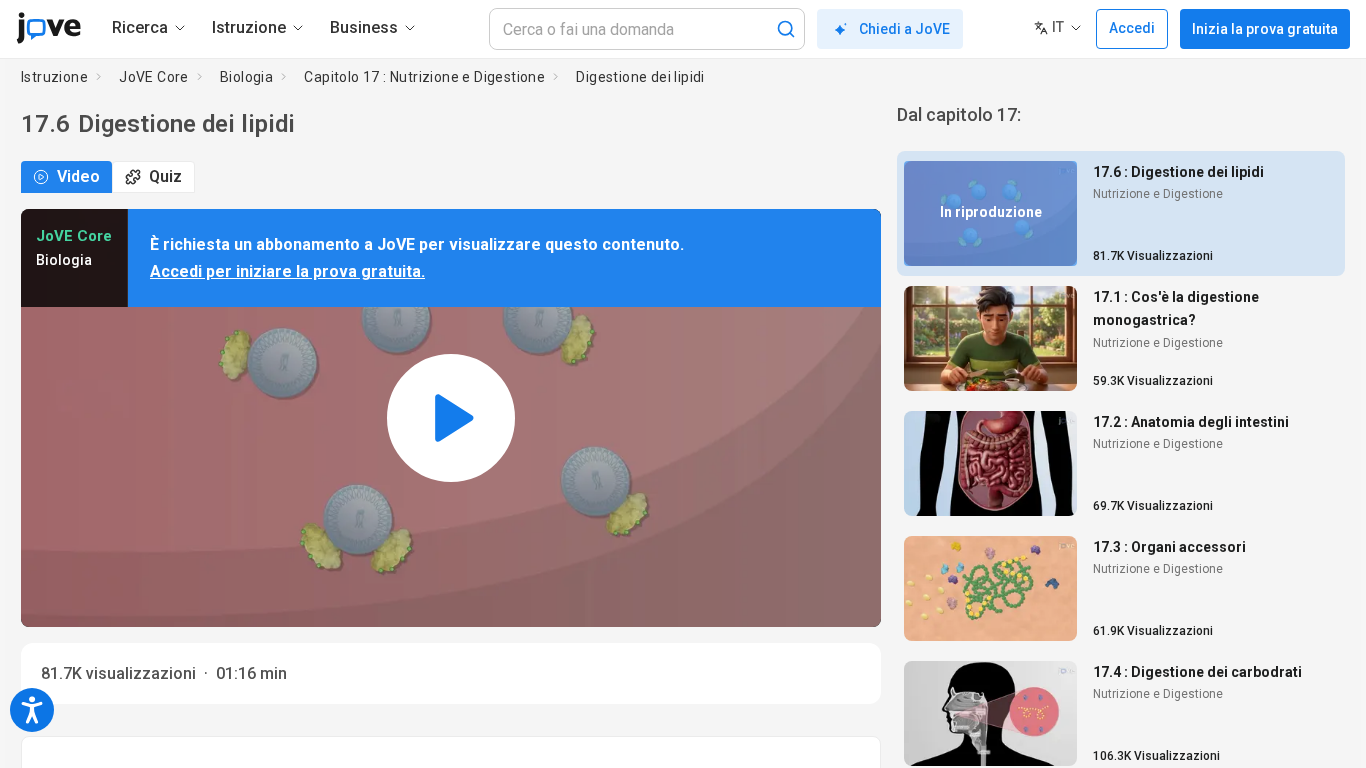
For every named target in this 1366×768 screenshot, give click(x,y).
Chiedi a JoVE (904, 29)
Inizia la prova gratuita (1265, 29)
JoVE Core (154, 77)
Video (78, 176)
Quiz (165, 176)
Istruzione (54, 77)
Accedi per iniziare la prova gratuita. (287, 271)
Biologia (246, 77)
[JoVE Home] (48, 28)
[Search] (786, 29)
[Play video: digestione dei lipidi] (451, 418)
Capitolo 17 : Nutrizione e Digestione (424, 77)
